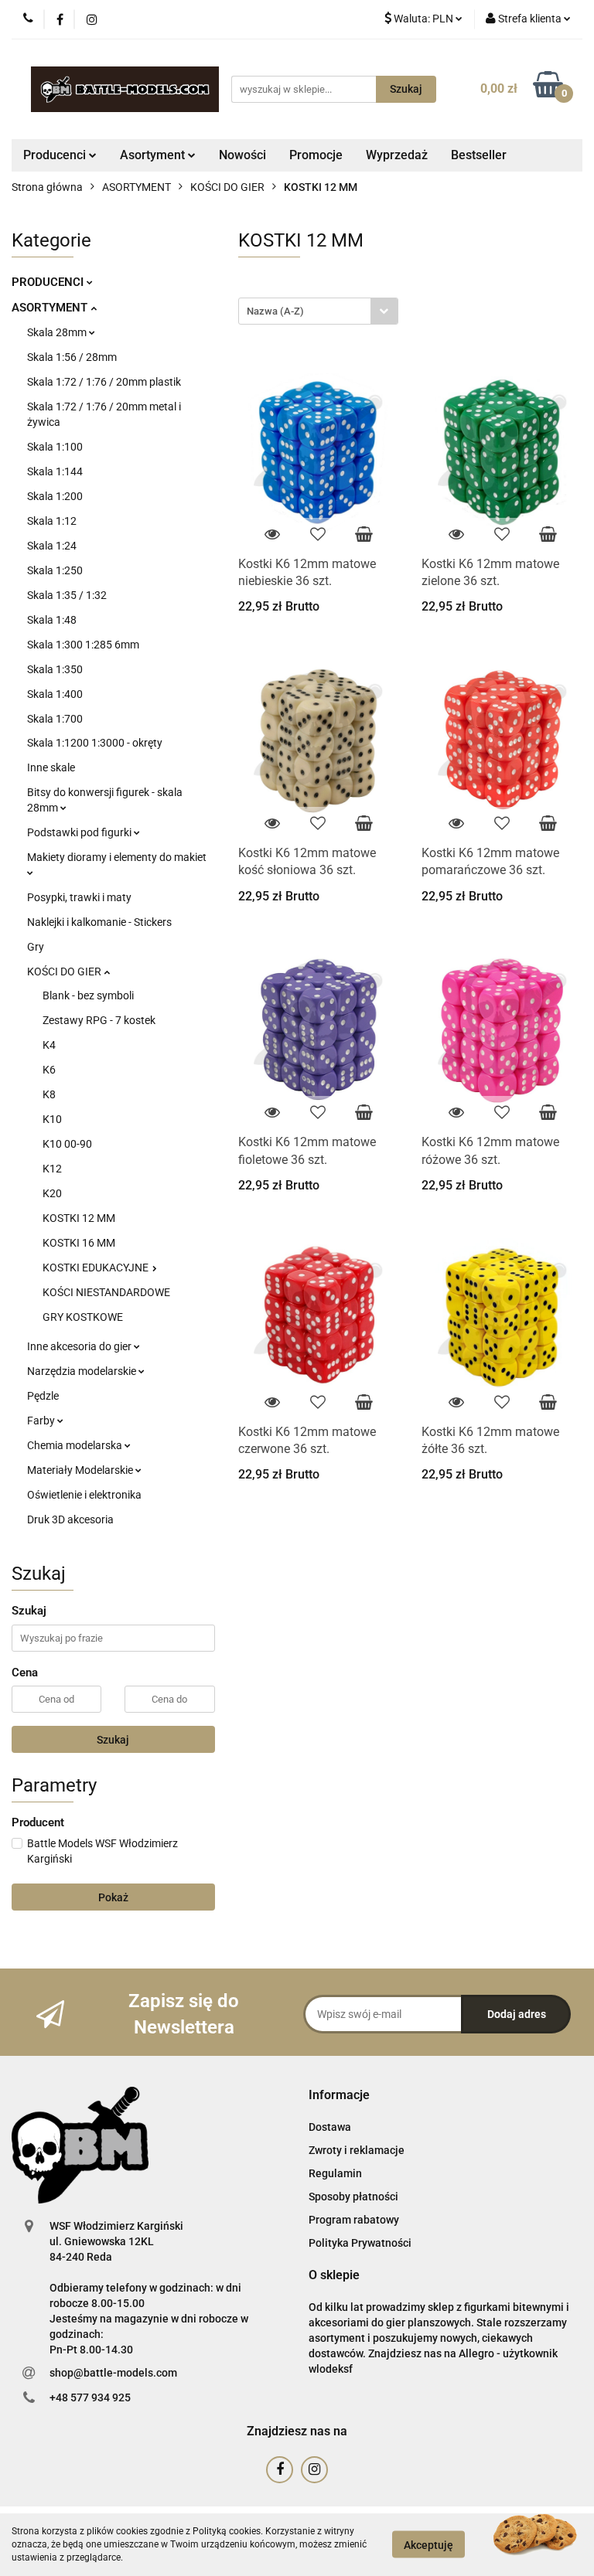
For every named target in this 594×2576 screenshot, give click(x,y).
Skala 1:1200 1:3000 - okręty (95, 743)
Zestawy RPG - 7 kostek (99, 1020)
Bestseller (479, 155)
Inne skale (51, 767)
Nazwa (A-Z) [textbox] (275, 311)
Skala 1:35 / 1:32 (67, 595)
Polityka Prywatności (360, 2243)
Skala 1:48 (52, 620)
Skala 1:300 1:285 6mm (83, 645)
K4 (49, 1045)
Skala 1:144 (55, 471)
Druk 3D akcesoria (70, 1519)
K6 (49, 1070)
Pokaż (113, 1897)
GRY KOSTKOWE (83, 1317)
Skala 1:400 (55, 694)
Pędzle (43, 1396)
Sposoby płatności (353, 2197)
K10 (52, 1119)
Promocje (316, 155)
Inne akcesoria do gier (80, 1346)
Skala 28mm (58, 332)
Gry (36, 947)
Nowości (242, 155)
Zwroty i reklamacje (357, 2150)
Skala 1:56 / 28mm (72, 357)
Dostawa (330, 2127)
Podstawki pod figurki (80, 832)
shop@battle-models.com (113, 2373)
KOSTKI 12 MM (79, 1218)
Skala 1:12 (52, 521)
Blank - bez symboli (88, 995)
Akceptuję (428, 2545)
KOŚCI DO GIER (65, 972)
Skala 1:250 (55, 570)
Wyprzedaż (397, 155)
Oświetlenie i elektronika (84, 1495)
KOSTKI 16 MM (79, 1243)
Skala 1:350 (55, 669)
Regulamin (335, 2173)
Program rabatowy (354, 2220)
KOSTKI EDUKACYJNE (97, 1268)
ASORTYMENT (51, 308)
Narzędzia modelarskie (83, 1371)
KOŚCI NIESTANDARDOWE (106, 1292)
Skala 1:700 (55, 719)
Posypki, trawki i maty (79, 897)
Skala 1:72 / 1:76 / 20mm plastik (104, 382)
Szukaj (113, 1740)
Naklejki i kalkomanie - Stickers (99, 922)
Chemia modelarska (76, 1445)
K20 (52, 1193)
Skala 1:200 (55, 496)
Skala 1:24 (52, 546)
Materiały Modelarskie (81, 1470)
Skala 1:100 (55, 447)
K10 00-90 (67, 1144)
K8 (49, 1094)
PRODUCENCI (49, 282)
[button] (339, 2096)
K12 (52, 1169)
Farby (42, 1421)
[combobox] (318, 311)
